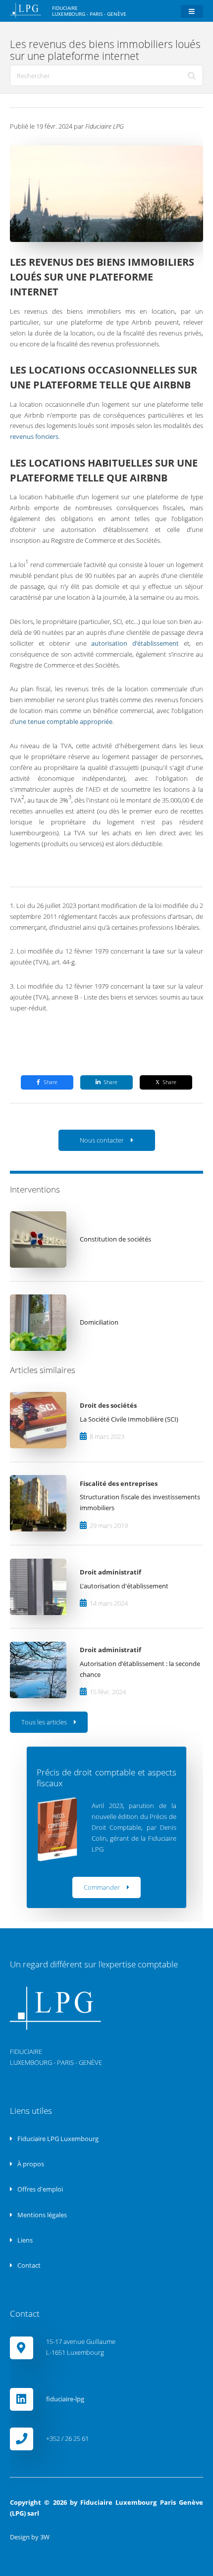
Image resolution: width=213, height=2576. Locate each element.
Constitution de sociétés (115, 1239)
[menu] (192, 12)
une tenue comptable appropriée (64, 721)
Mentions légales (41, 2215)
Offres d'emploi (39, 2189)
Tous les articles (44, 1722)
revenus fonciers (34, 436)
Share (51, 1082)
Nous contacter (102, 1140)
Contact (28, 2265)
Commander (102, 1887)
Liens (24, 2240)
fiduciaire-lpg (65, 2399)
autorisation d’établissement (135, 643)
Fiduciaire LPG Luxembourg (57, 2139)
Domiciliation (99, 1322)
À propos (30, 2164)
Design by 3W (30, 2537)
